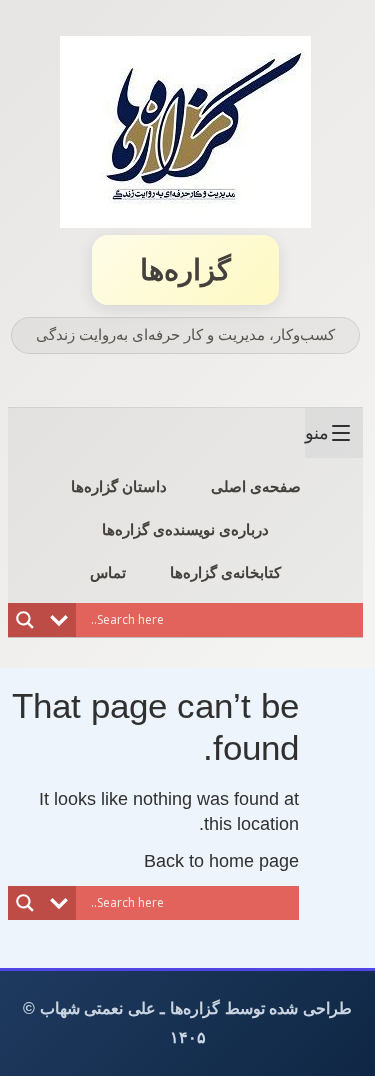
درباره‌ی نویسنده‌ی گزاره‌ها (185, 529)
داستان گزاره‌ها (119, 486)
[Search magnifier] (25, 620)
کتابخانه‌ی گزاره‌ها (225, 572)
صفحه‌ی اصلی (256, 486)
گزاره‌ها (185, 270)
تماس (108, 572)
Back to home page (221, 861)
